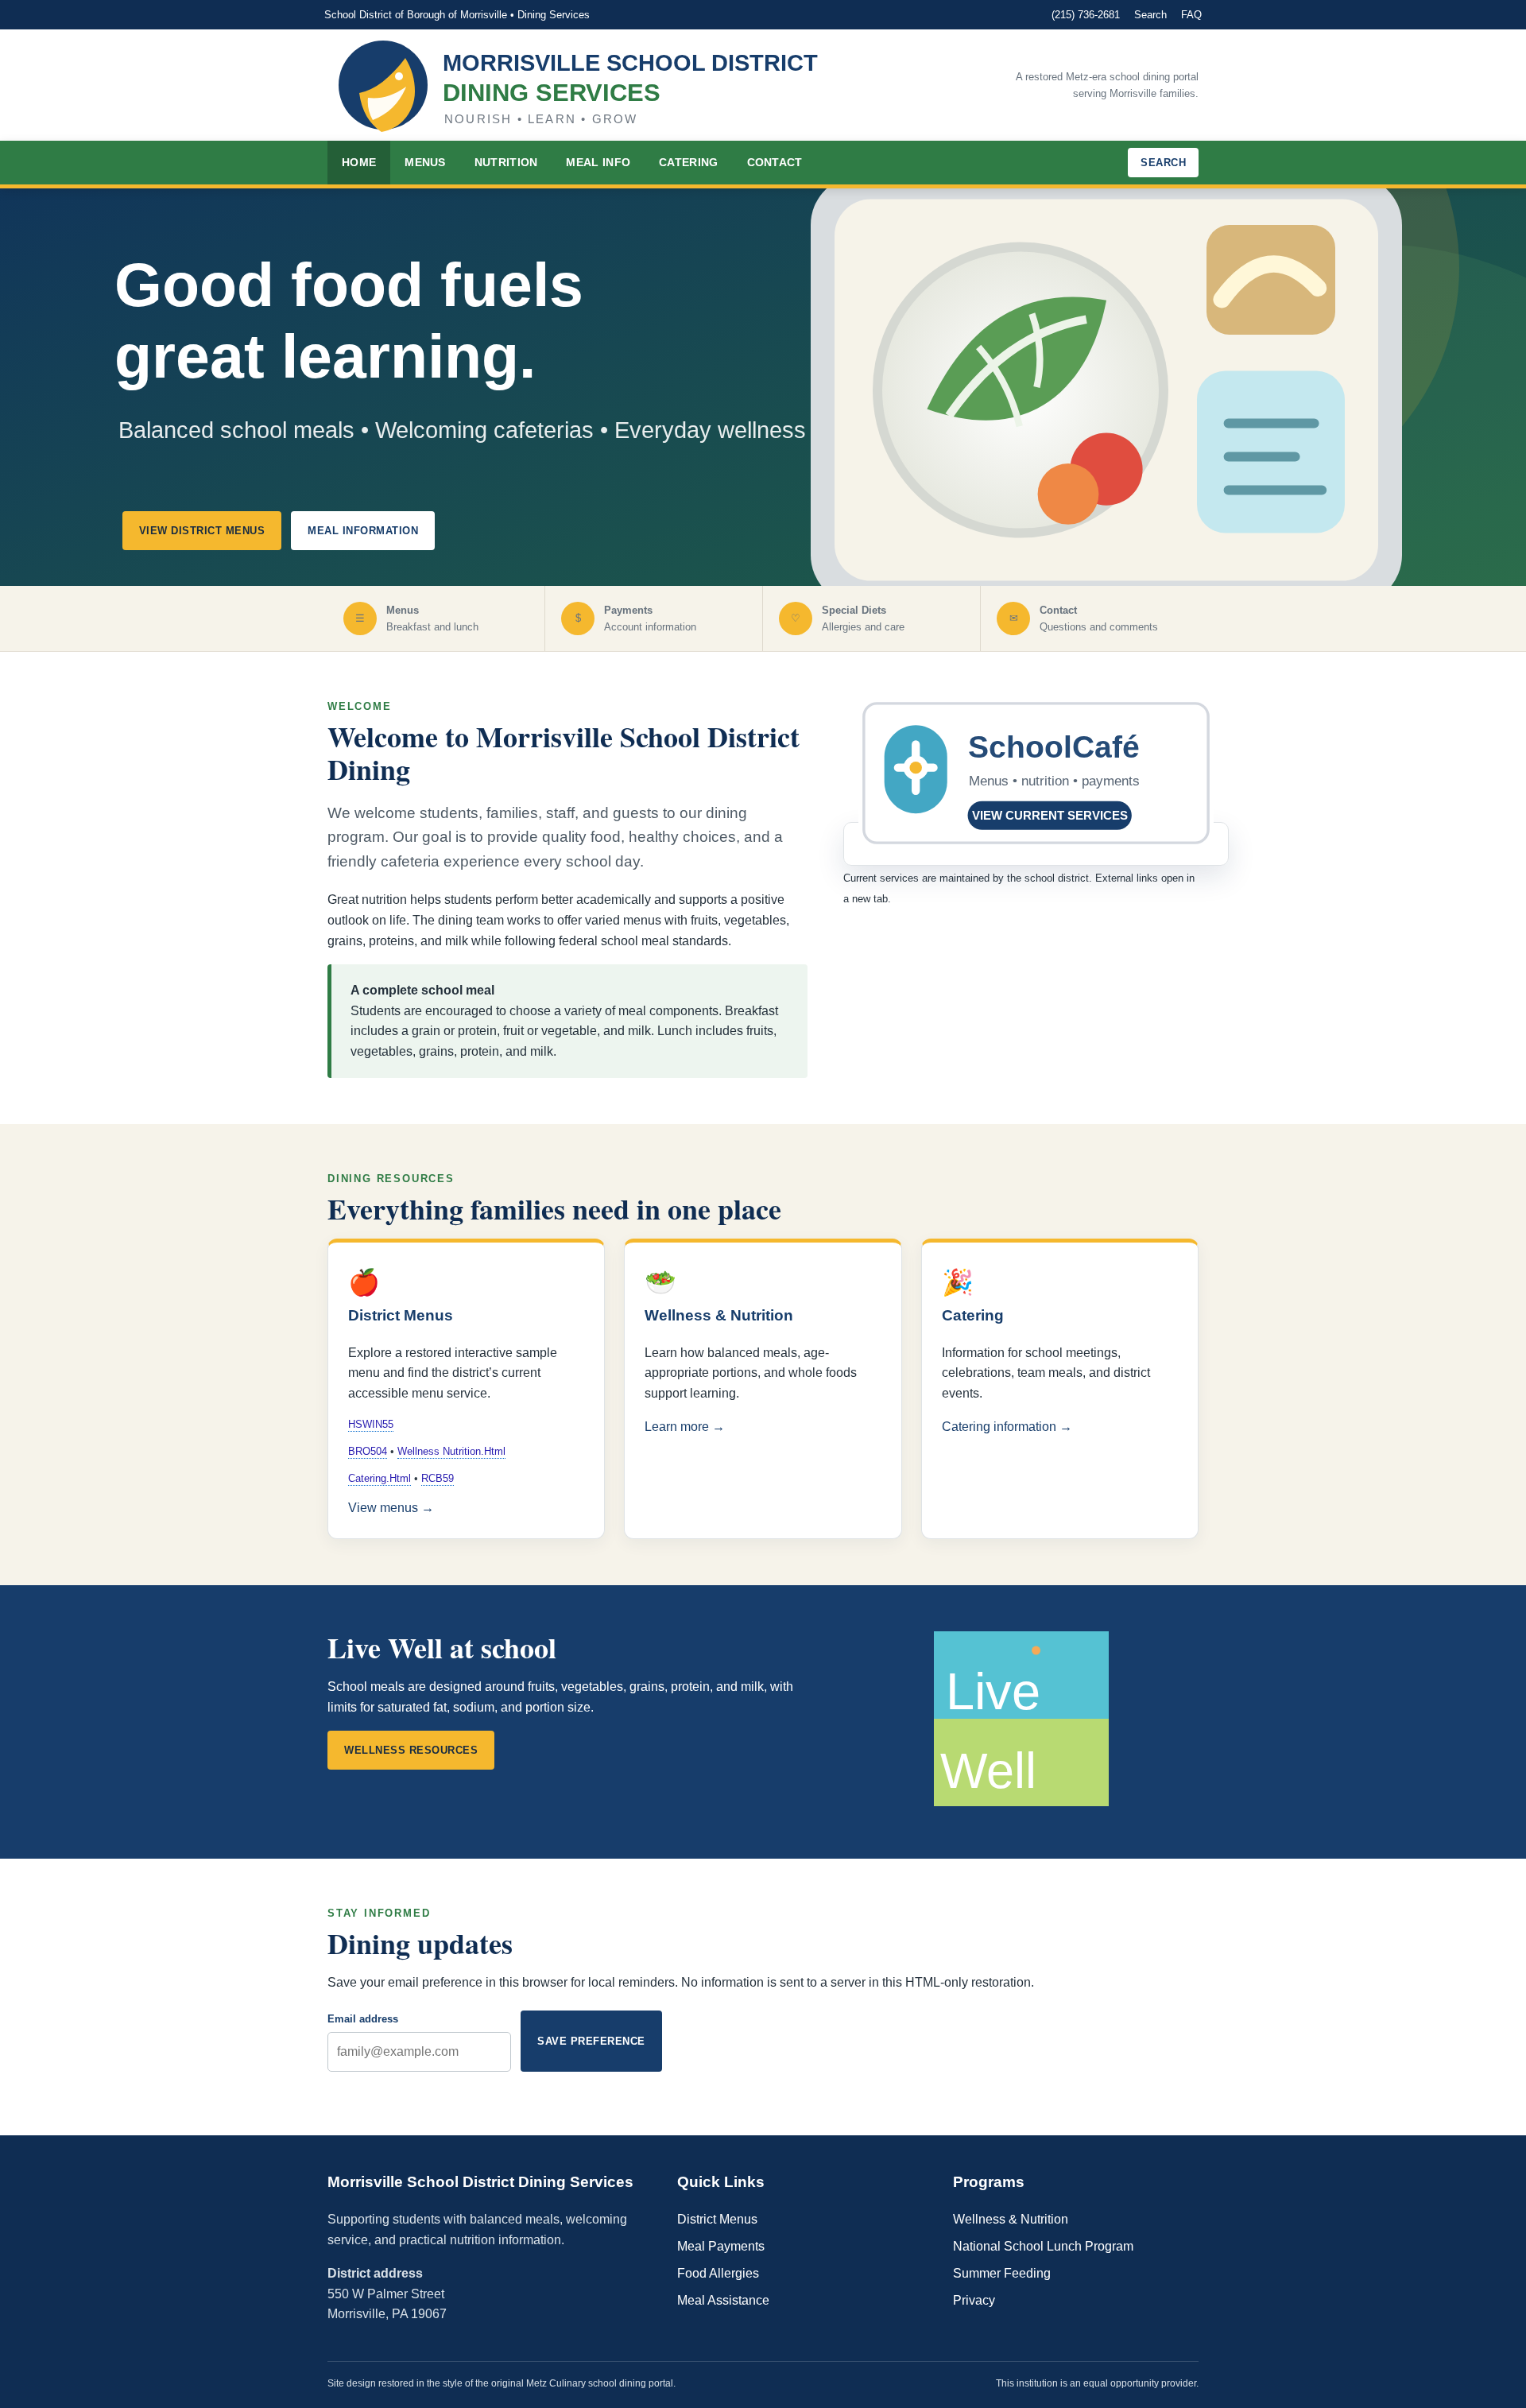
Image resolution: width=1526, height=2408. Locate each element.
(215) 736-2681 (1086, 15)
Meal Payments (721, 2246)
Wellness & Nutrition (1011, 2219)
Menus (425, 162)
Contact (775, 162)
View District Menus (202, 531)
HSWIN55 (371, 1424)
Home (359, 162)
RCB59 (438, 1478)
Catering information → (1007, 1427)
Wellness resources (411, 1750)
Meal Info (598, 162)
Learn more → (685, 1427)
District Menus (717, 2219)
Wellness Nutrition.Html (451, 1451)
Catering (688, 162)
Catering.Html (380, 1478)
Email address (363, 2019)
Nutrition (506, 162)
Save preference (591, 2041)
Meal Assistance (723, 2300)
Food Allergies (718, 2273)
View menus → (391, 1508)
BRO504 (368, 1451)
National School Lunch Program (1043, 2246)
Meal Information (363, 531)
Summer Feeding (1002, 2273)
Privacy (974, 2300)
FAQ (1191, 15)
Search (1150, 15)
